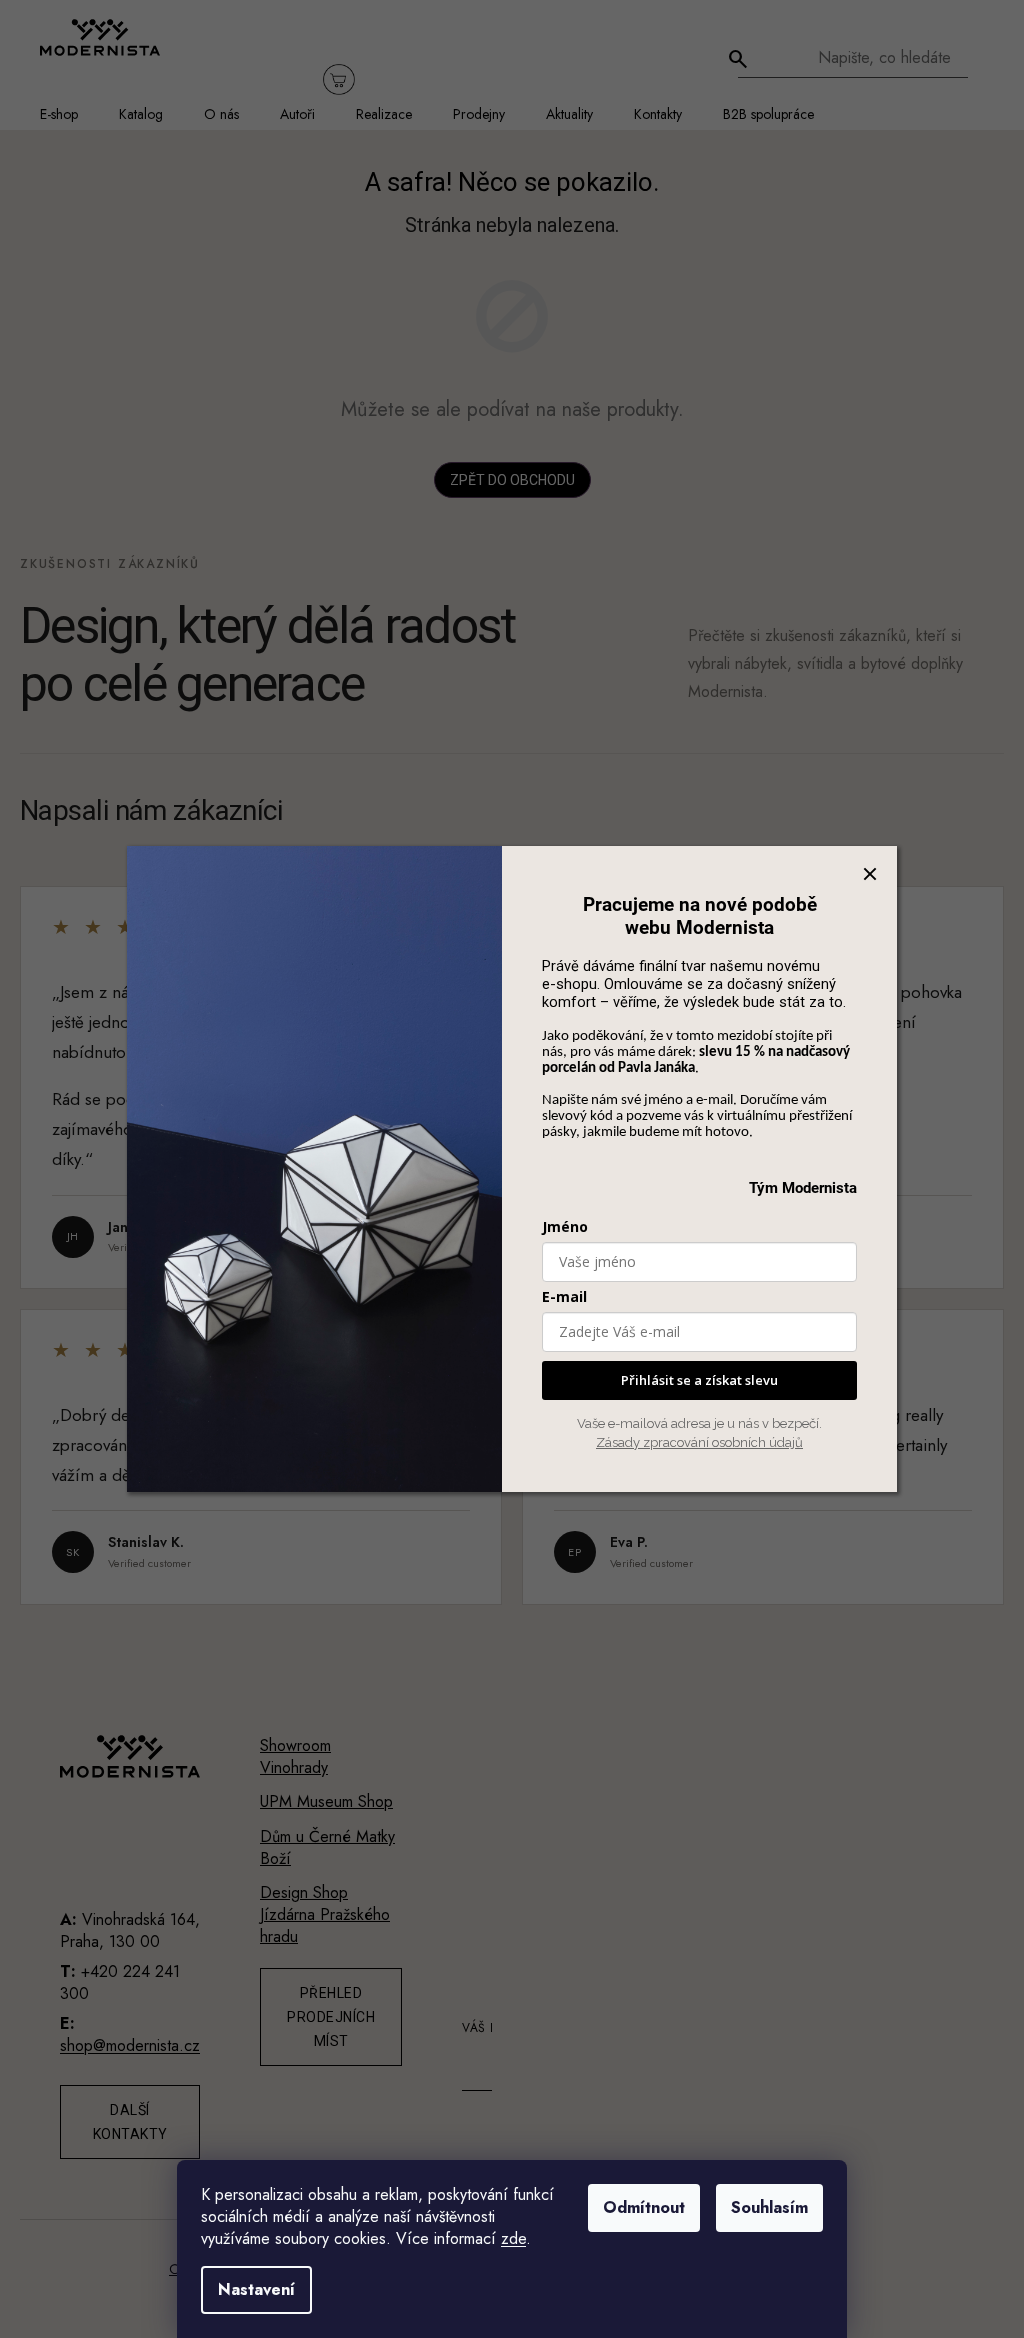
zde (513, 2238)
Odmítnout (644, 2207)
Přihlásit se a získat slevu (699, 1380)
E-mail (564, 1296)
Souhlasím (769, 2207)
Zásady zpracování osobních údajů (699, 1442)
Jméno (565, 1226)
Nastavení (256, 2289)
